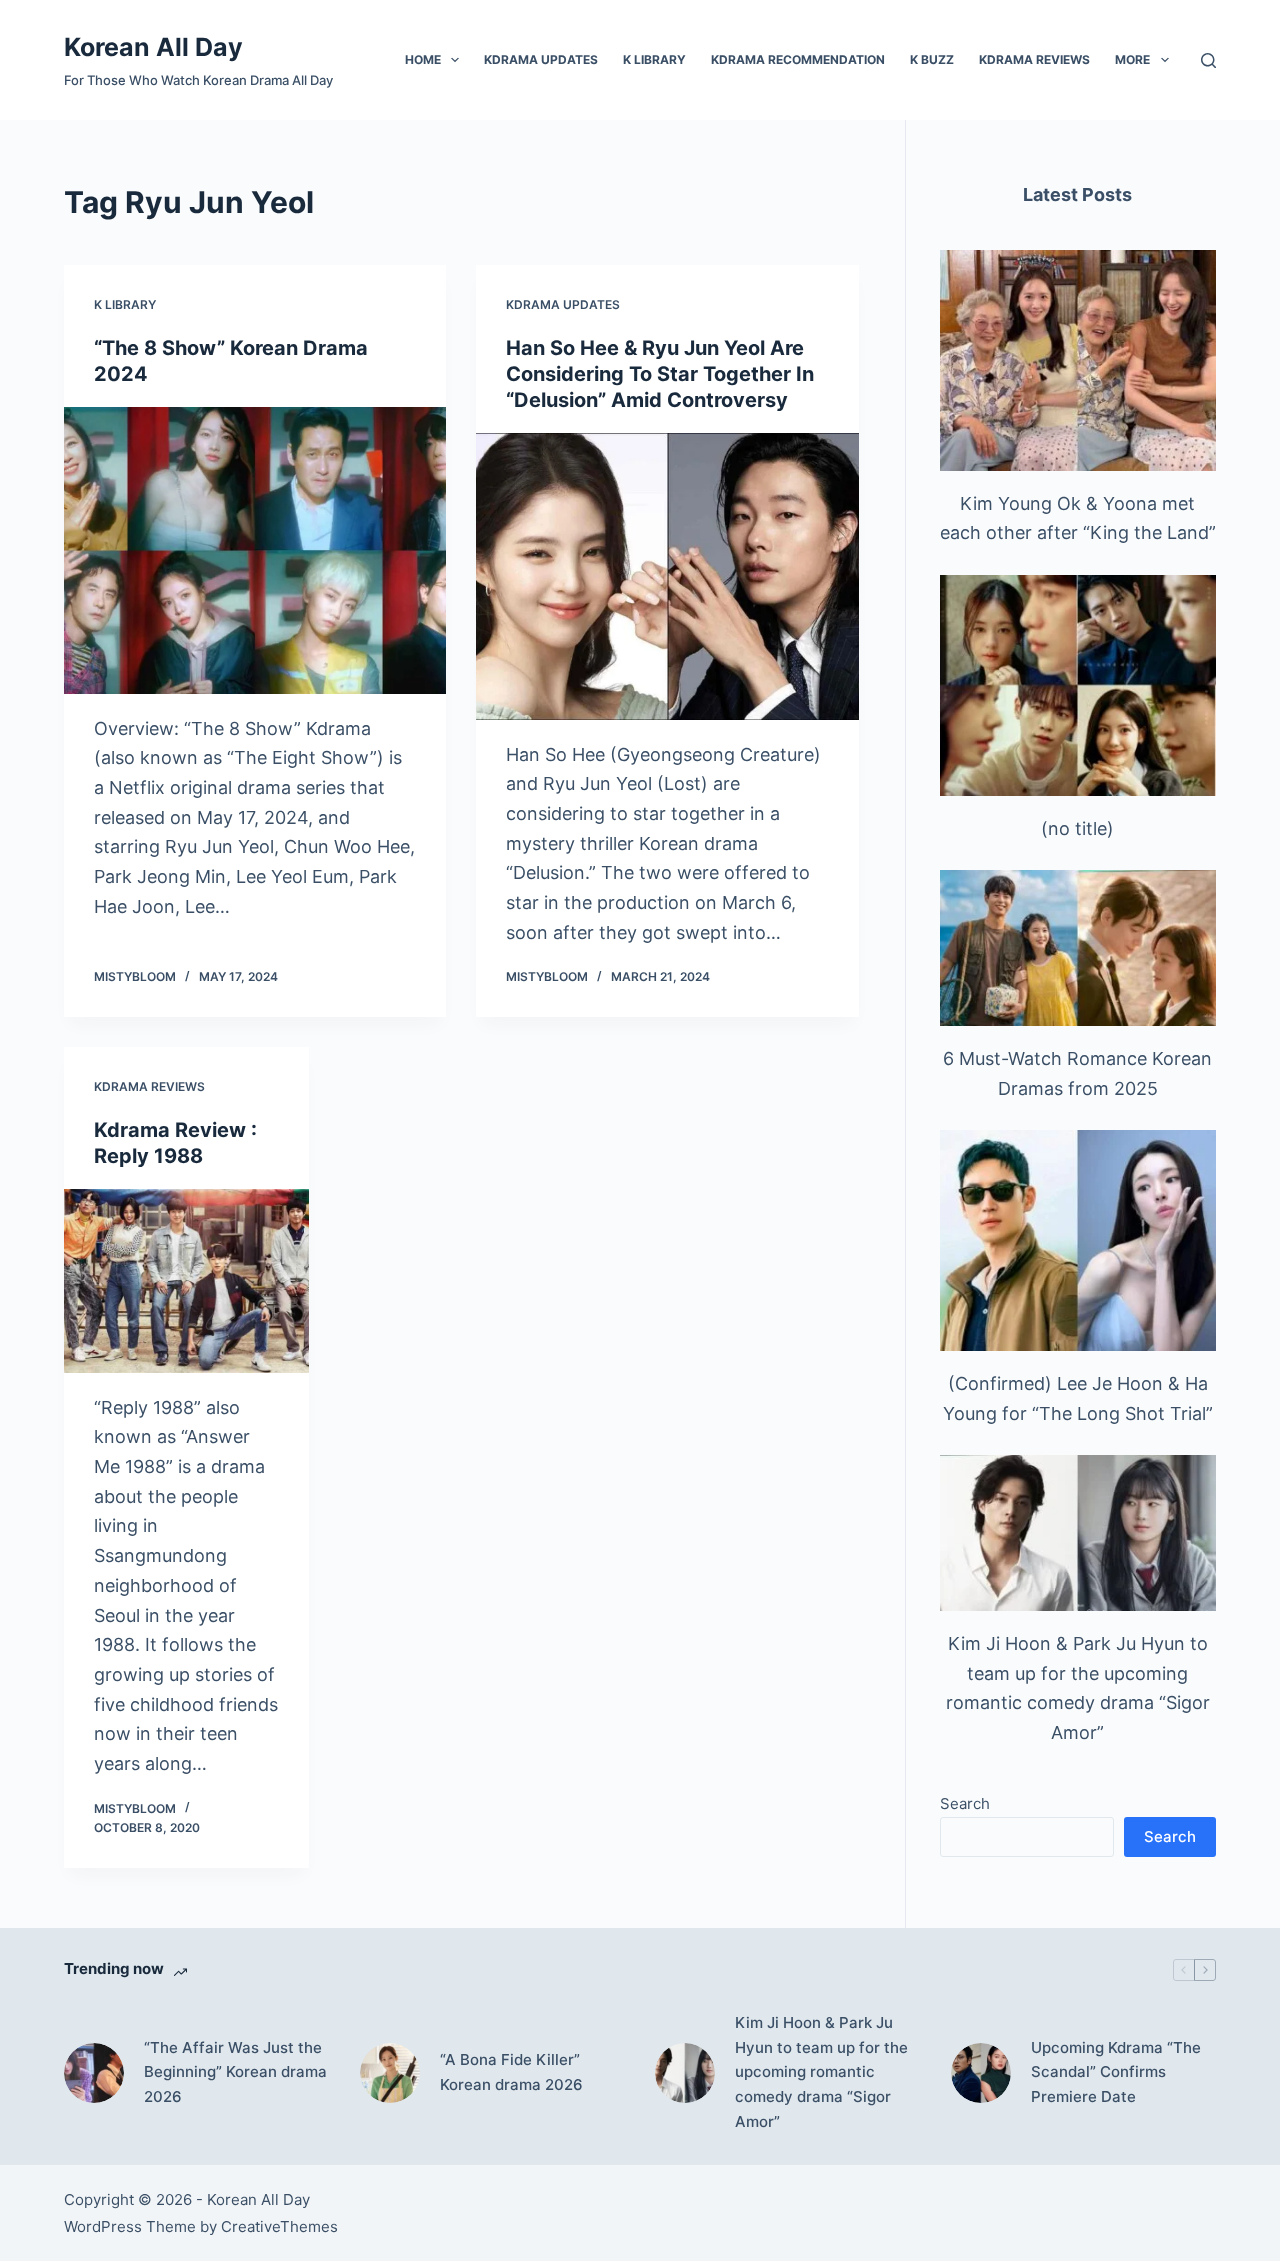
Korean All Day (153, 47)
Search (965, 1803)
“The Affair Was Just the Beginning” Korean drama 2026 (235, 2072)
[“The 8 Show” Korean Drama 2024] (255, 550)
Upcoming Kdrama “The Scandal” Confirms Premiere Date (1116, 2072)
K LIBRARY (654, 59)
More (1132, 59)
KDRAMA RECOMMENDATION (798, 59)
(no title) (1077, 828)
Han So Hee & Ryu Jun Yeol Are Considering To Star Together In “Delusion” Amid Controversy (660, 374)
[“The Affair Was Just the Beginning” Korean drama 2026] (94, 2073)
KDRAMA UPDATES (541, 59)
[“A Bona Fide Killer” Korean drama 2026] (390, 2073)
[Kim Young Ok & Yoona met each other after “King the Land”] (1078, 360)
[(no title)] (1078, 685)
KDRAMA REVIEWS (1034, 59)
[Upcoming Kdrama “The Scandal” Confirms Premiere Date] (981, 2073)
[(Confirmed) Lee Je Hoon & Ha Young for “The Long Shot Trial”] (1078, 1240)
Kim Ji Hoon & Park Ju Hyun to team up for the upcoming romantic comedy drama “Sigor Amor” (821, 2072)
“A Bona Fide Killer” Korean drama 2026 (511, 2072)
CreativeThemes (279, 2226)
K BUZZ (932, 59)
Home (423, 59)
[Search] (1208, 60)
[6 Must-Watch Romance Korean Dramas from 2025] (1078, 947)
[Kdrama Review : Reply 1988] (186, 1281)
